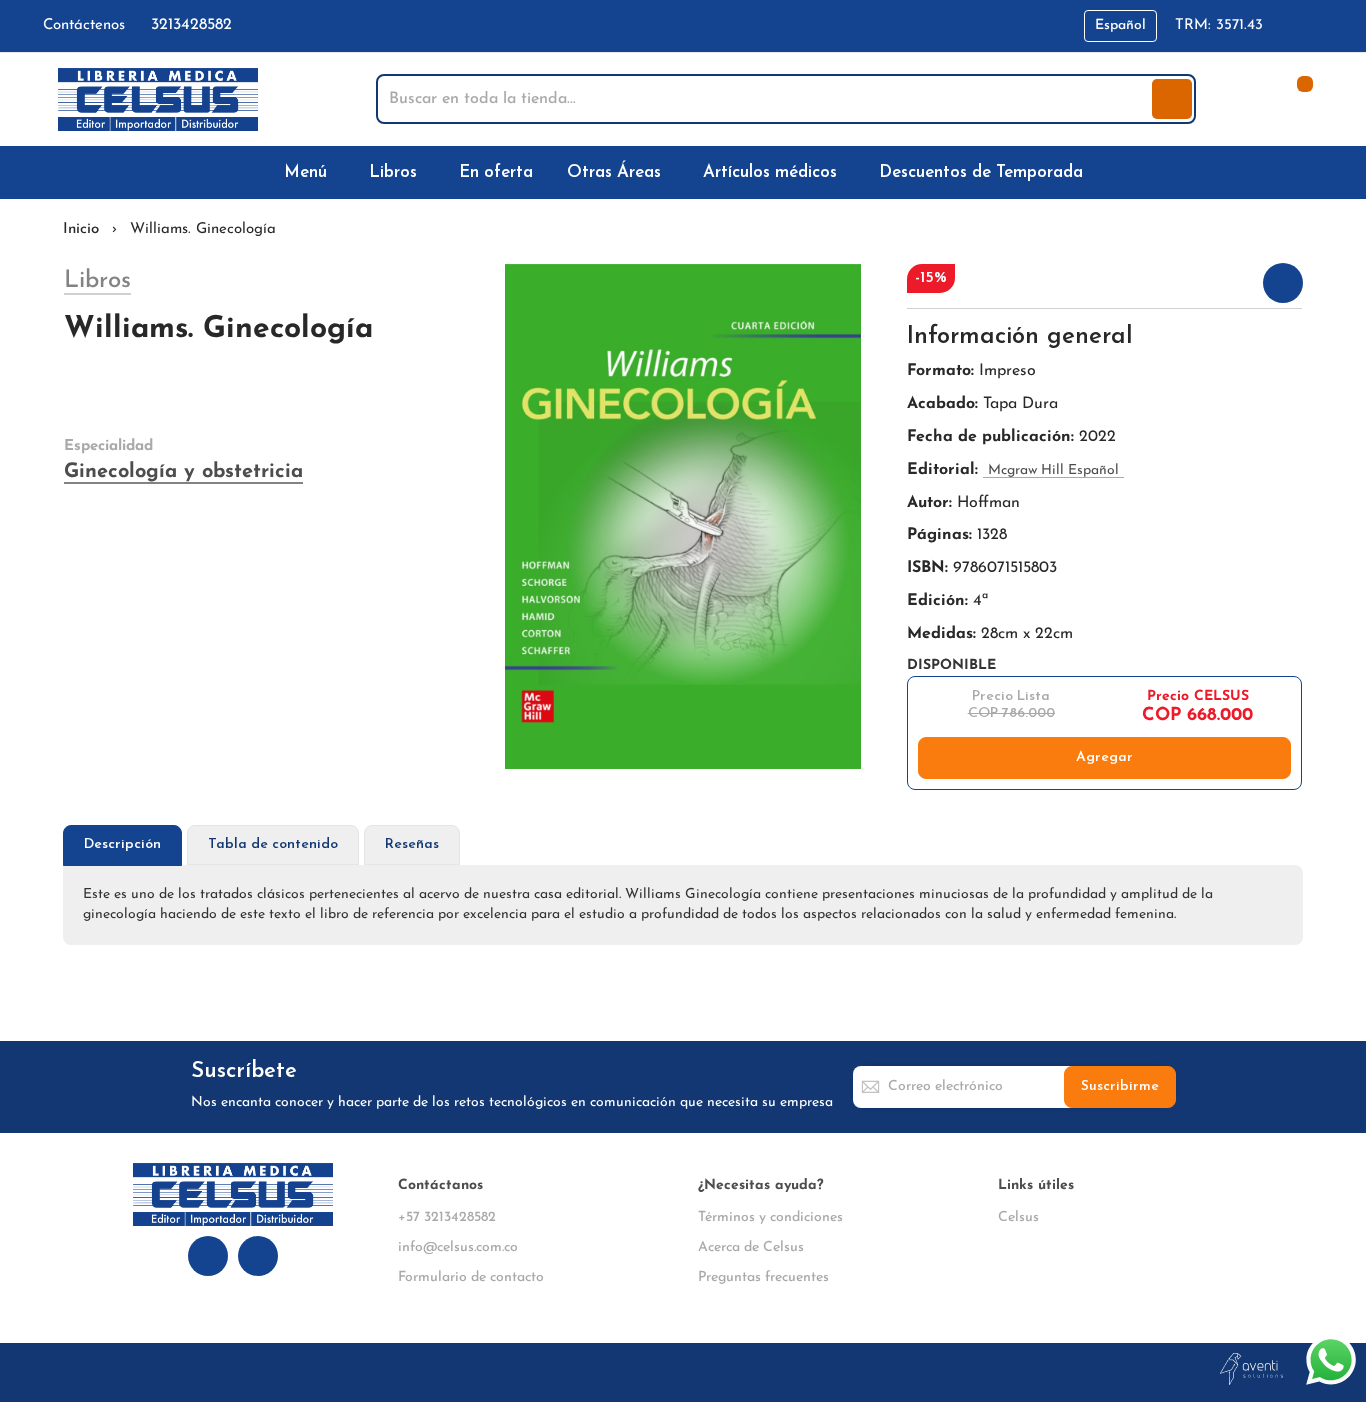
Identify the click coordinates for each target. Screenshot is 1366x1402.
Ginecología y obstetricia (183, 472)
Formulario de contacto (471, 1277)
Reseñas (412, 844)
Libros (97, 281)
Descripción (122, 844)
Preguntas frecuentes (763, 1277)
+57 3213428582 (447, 1217)
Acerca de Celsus (751, 1247)
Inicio (81, 229)
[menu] (683, 172)
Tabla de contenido (273, 844)
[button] (1120, 26)
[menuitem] (309, 172)
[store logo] (158, 99)
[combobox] (766, 99)
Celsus (1018, 1217)
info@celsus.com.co (458, 1247)
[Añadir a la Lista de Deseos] (1283, 283)
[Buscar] (1172, 99)
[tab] (122, 845)
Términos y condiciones (770, 1217)
